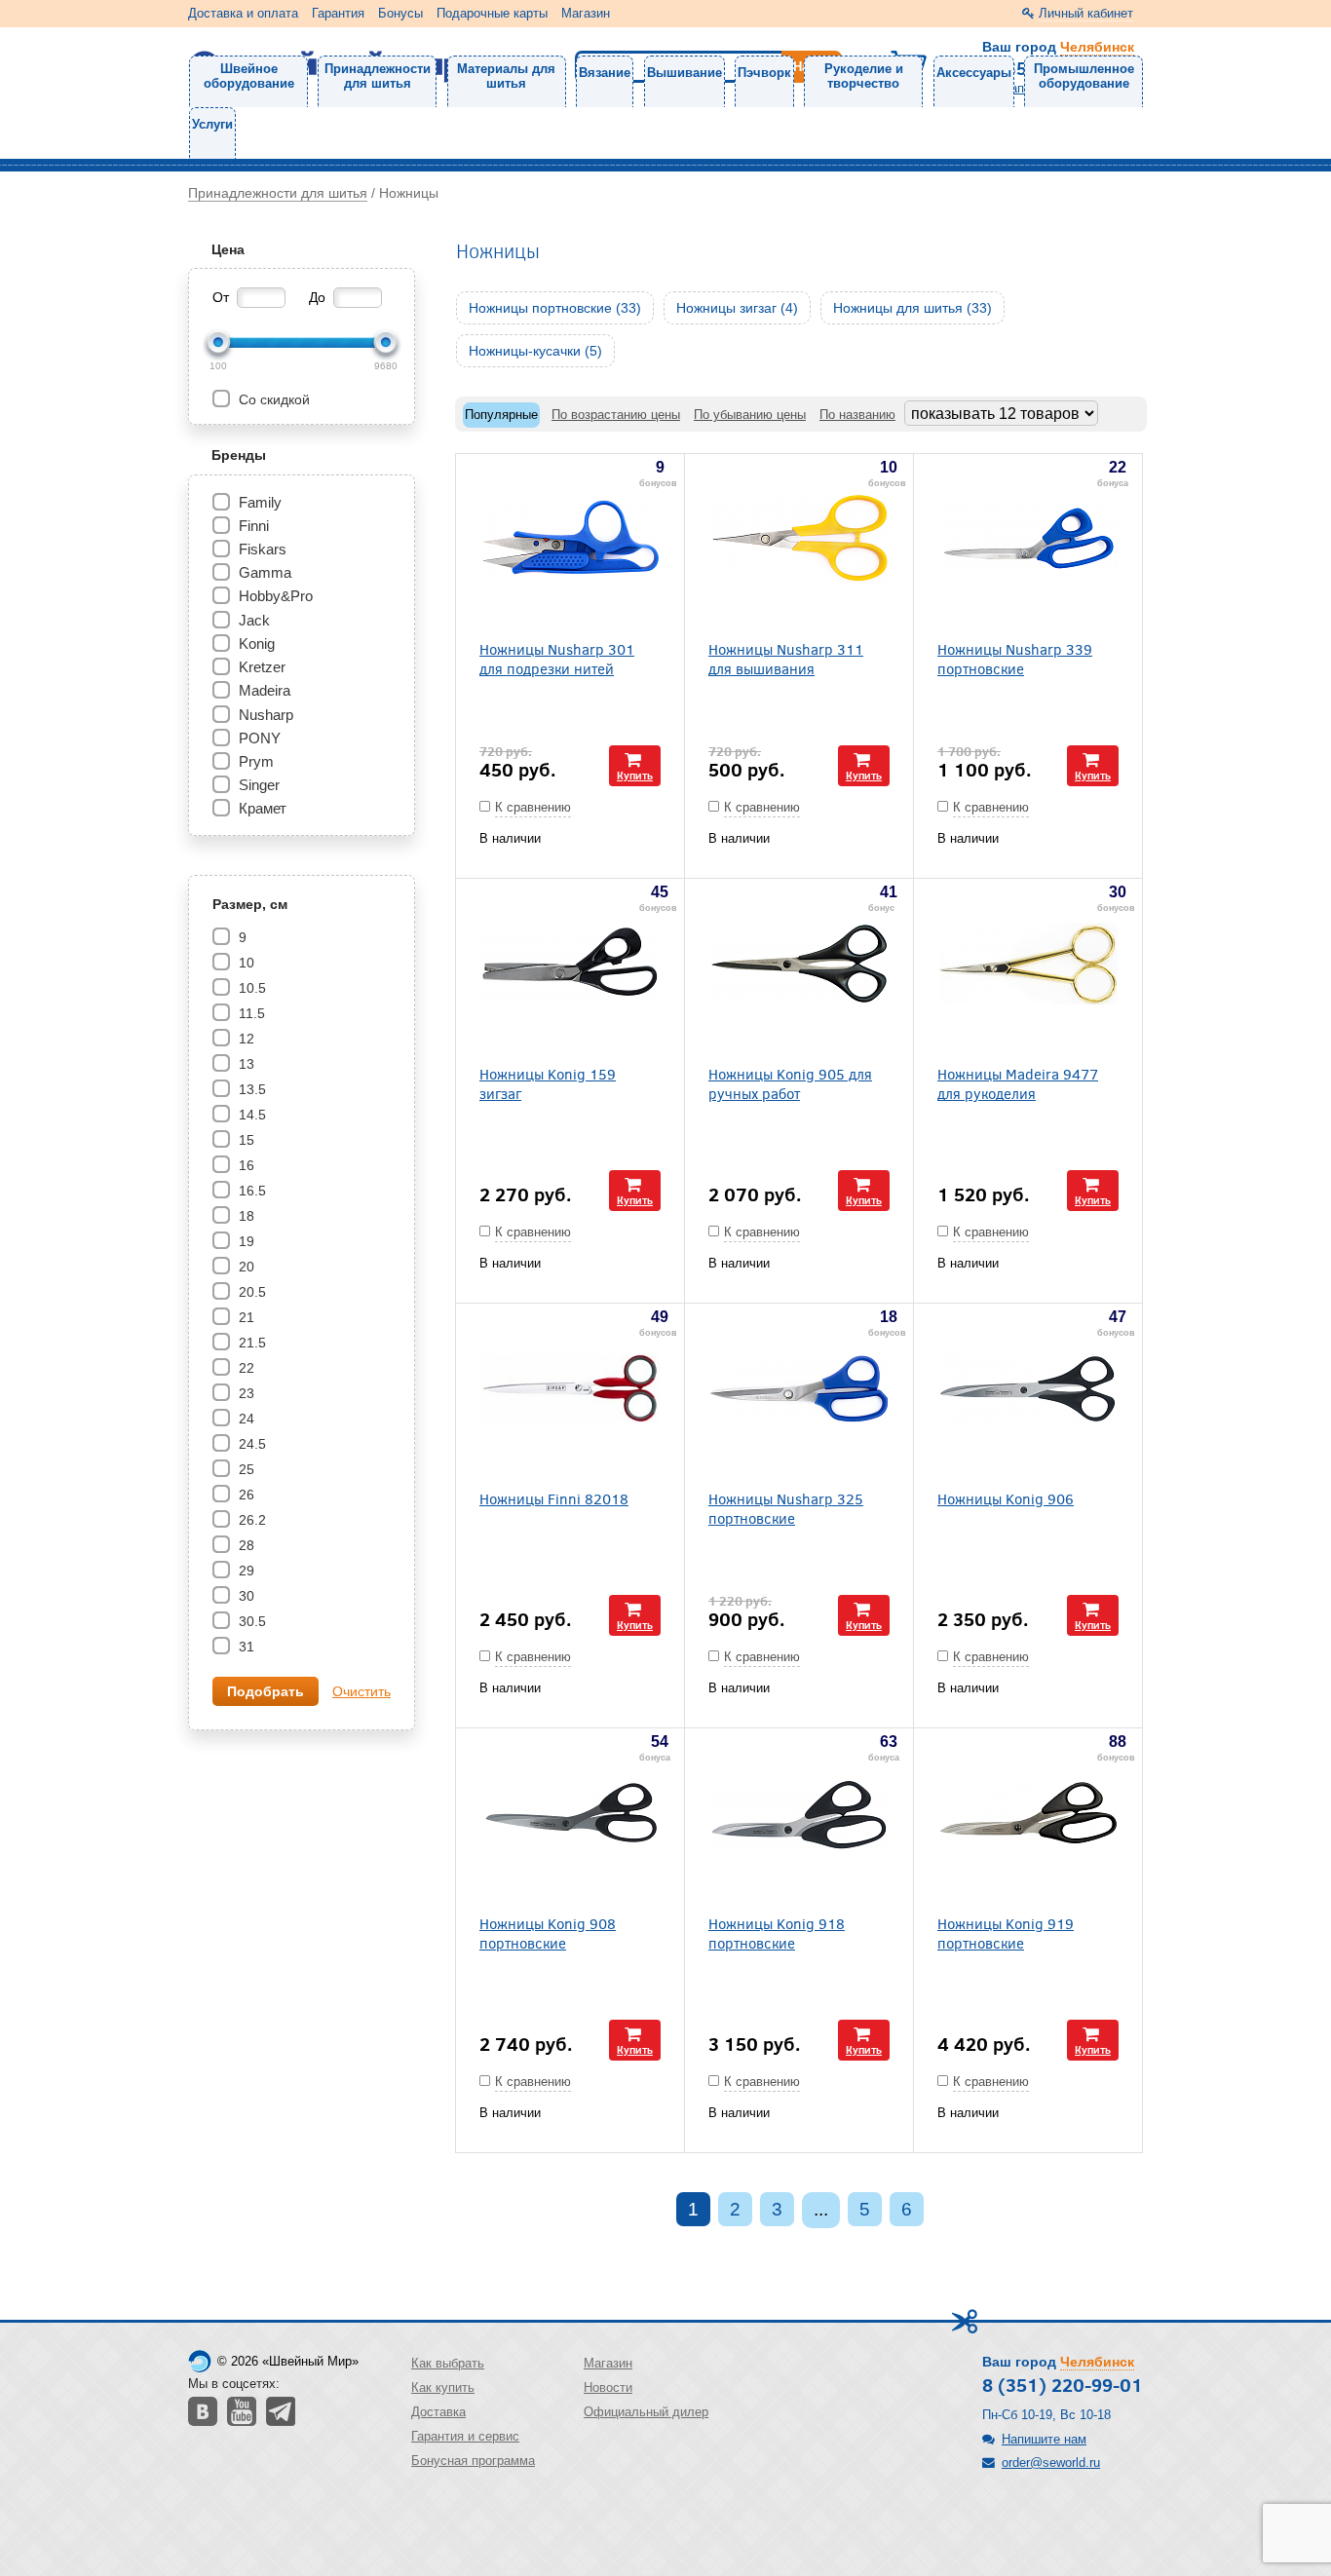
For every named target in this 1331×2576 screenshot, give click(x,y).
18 (245, 1216)
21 (245, 1317)
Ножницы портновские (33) (555, 308)
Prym (256, 761)
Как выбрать (448, 2363)
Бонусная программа (473, 2461)
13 (245, 1064)
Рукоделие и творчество (864, 76)
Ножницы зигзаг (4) (737, 308)
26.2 (250, 1520)
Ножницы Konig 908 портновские (548, 1933)
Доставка (438, 2412)
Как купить (443, 2387)
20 (245, 1267)
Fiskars (263, 549)
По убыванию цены (750, 415)
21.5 (250, 1343)
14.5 (250, 1115)
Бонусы (400, 13)
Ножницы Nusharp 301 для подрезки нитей (557, 659)
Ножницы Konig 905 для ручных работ (790, 1083)
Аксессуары (974, 73)
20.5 (250, 1292)
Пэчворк (764, 73)
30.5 (250, 1621)
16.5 (250, 1191)
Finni (254, 526)
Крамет (263, 808)
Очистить (361, 1691)
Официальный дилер (646, 2412)
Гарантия (338, 13)
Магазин (586, 13)
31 (245, 1647)
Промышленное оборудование (1084, 76)
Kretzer (262, 667)
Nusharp (266, 715)
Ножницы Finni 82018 (554, 1498)
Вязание (605, 73)
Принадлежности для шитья (378, 76)
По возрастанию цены (616, 415)
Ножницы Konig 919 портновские (1006, 1933)
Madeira (265, 690)
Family (260, 502)
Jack (254, 620)
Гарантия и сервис (465, 2436)
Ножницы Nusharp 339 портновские (1015, 659)
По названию (857, 415)
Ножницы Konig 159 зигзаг (548, 1083)
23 (245, 1393)
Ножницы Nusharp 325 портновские (786, 1508)
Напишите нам (1044, 2439)
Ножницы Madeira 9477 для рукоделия (1018, 1083)
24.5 (250, 1444)
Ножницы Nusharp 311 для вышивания (786, 659)
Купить (635, 775)
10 (245, 963)
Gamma (265, 572)
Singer (259, 785)
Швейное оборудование (249, 76)
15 (245, 1140)
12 (245, 1039)
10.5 (250, 988)
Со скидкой (272, 399)
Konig (257, 644)
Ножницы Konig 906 (1006, 1498)
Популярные (501, 415)
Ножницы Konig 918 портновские (777, 1933)
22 (245, 1368)
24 (245, 1419)
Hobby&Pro (276, 596)
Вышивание (685, 73)
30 (245, 1596)
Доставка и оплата (243, 13)
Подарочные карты (492, 13)
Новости (608, 2387)
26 (245, 1495)
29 (245, 1571)
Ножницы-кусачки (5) (535, 351)
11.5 (250, 1013)
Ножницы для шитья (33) (913, 308)
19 (245, 1241)
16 (245, 1165)
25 (245, 1469)
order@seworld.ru (1051, 2462)
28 (245, 1545)
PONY (260, 738)
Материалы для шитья (506, 76)
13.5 (250, 1089)
